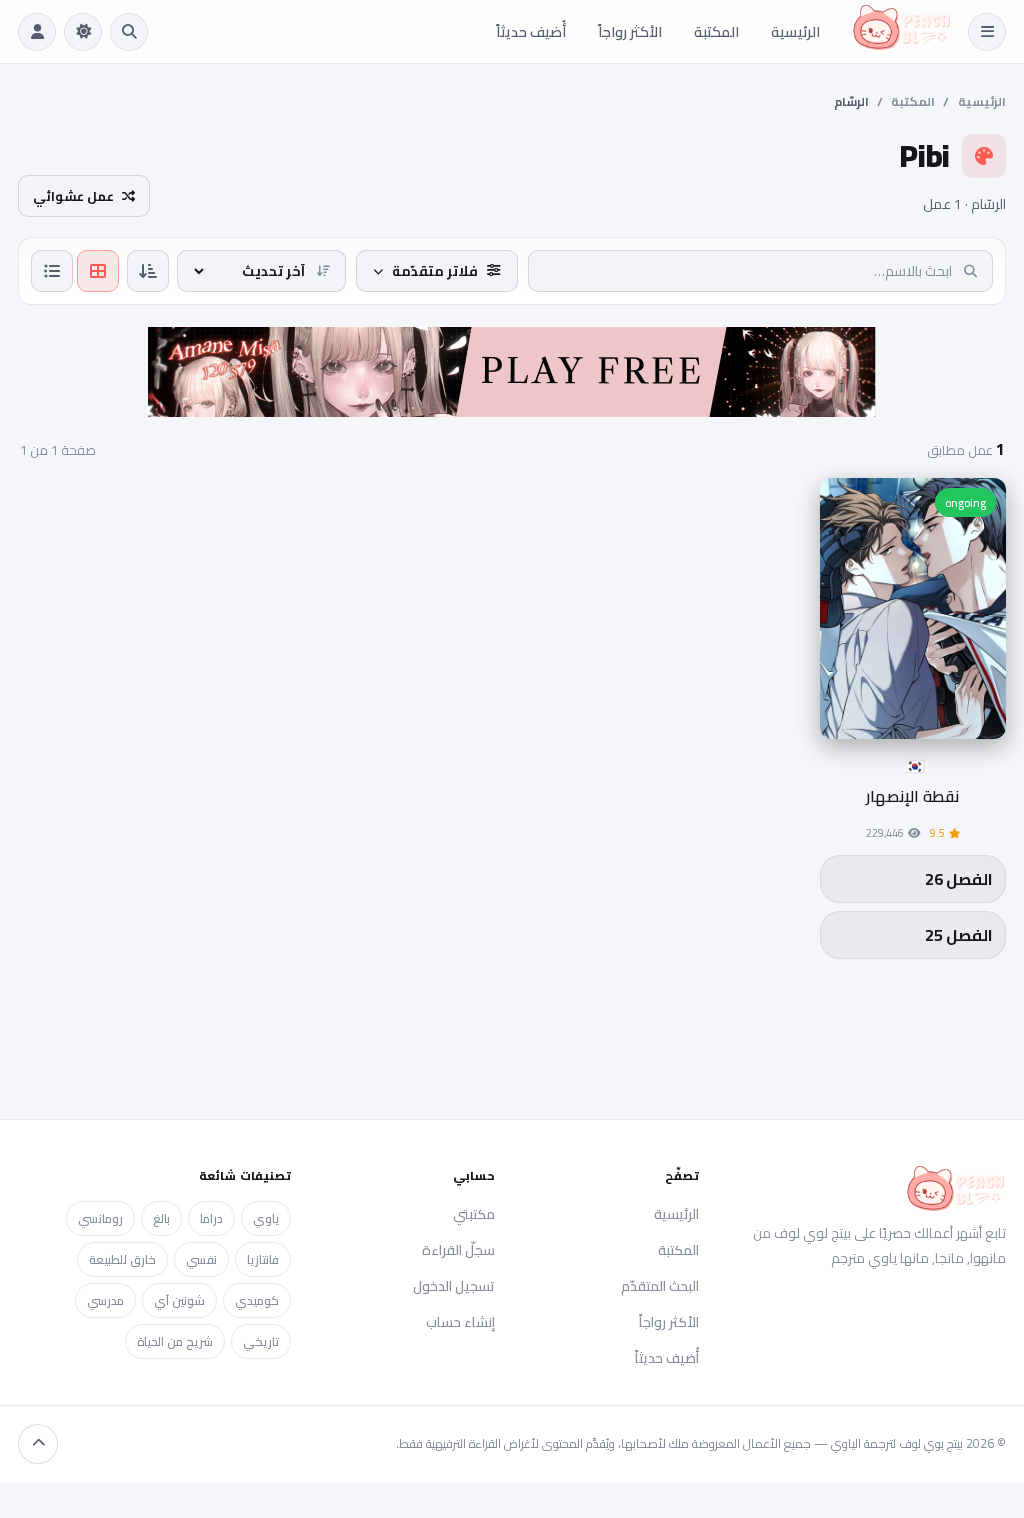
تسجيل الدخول (454, 1286)
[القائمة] (987, 32)
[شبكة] (98, 271)
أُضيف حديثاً (531, 31)
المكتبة (716, 31)
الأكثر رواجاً (630, 31)
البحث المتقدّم (660, 1286)
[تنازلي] (148, 271)
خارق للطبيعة (122, 1259)
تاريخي (261, 1341)
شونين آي (179, 1300)
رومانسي (100, 1218)
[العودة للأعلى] (38, 1444)
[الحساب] (37, 32)
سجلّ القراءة (458, 1250)
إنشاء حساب (460, 1322)
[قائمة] (52, 271)
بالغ (161, 1218)
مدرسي (105, 1300)
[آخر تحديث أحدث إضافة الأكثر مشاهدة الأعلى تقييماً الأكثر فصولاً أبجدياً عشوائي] (261, 271)
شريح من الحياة (175, 1341)
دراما (211, 1218)
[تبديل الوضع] (83, 32)
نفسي (201, 1259)
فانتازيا (263, 1259)
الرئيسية (795, 31)
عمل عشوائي (73, 196)
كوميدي (257, 1300)
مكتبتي (474, 1214)
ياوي (266, 1218)
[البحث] (129, 32)
